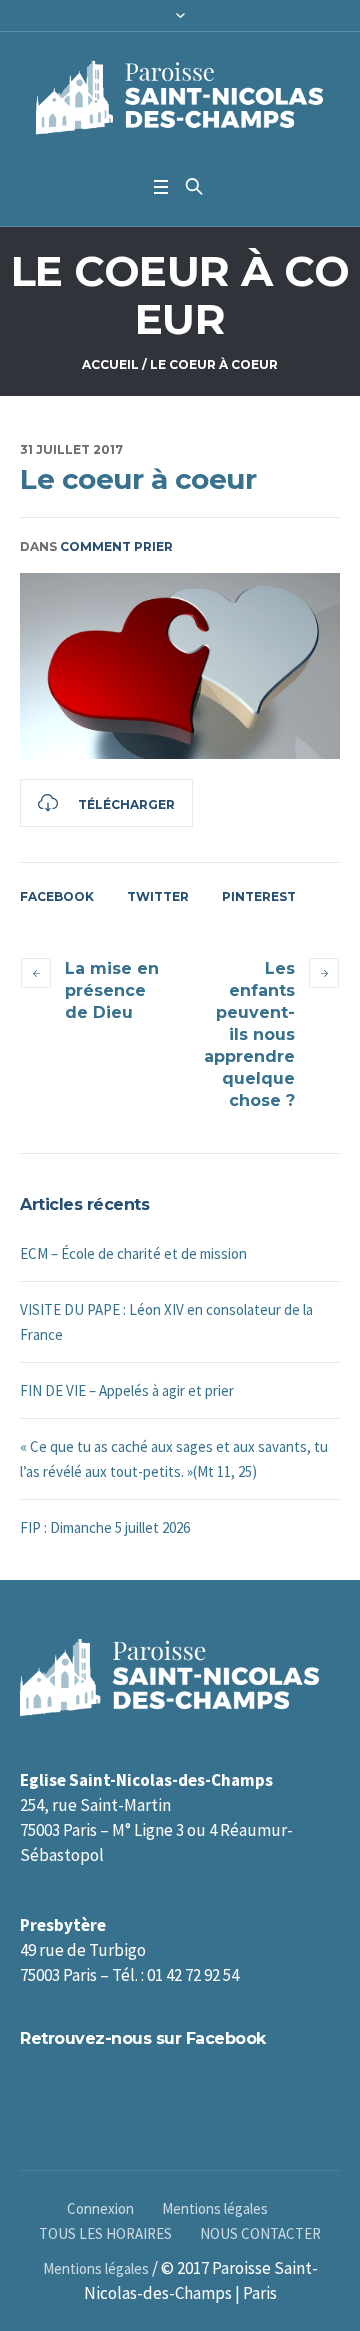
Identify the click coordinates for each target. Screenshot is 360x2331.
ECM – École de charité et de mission (133, 1253)
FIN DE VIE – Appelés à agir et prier (127, 1390)
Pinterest (259, 896)
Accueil (110, 364)
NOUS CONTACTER (260, 2233)
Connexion (100, 2208)
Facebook (57, 896)
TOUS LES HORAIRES (105, 2233)
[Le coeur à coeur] (180, 666)
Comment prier (116, 546)
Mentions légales (215, 2208)
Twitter (158, 896)
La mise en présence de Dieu (112, 990)
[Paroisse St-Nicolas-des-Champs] (180, 99)
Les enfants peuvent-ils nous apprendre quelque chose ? (249, 1034)
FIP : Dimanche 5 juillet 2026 (105, 1527)
